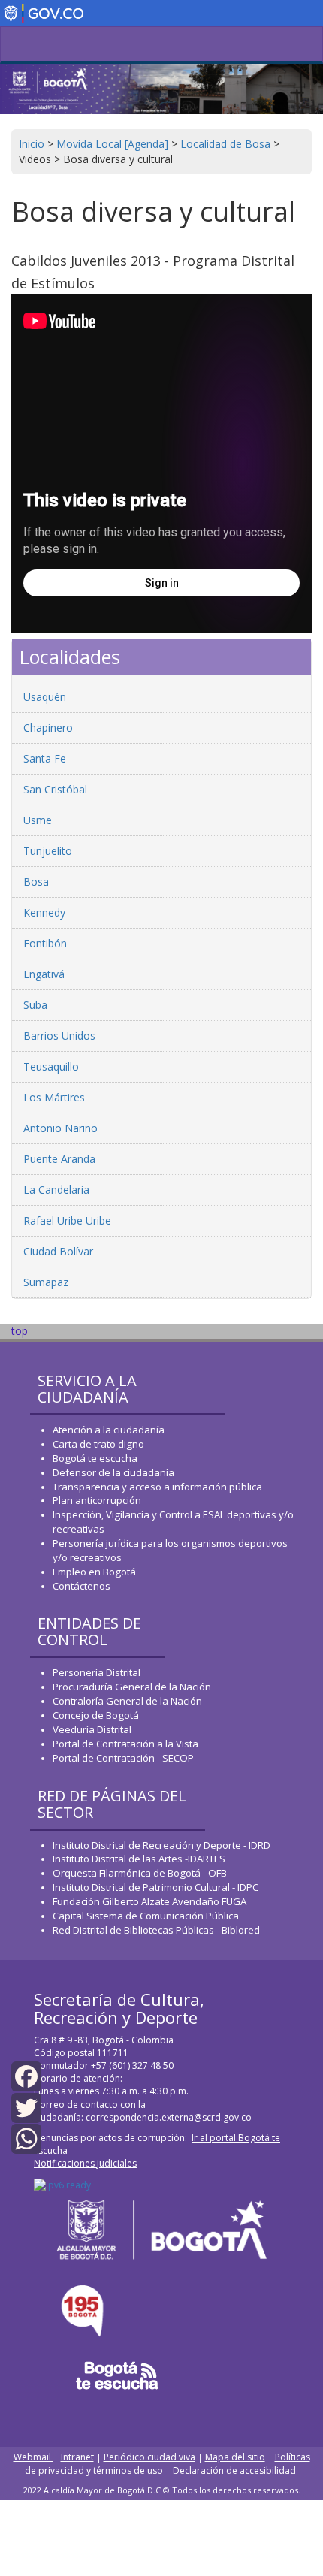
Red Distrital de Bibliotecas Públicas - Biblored (156, 1930)
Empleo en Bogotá (94, 1572)
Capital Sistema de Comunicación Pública (146, 1916)
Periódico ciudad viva (149, 2457)
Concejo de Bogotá (96, 1715)
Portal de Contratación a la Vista (125, 1744)
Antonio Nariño (60, 1128)
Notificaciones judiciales (85, 2163)
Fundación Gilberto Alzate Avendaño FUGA (149, 1901)
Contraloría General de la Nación (127, 1701)
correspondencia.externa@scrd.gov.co (169, 2117)
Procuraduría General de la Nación (132, 1687)
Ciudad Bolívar (58, 1251)
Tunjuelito (48, 851)
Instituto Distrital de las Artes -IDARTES (140, 1859)
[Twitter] (26, 2106)
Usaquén (45, 697)
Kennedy (44, 912)
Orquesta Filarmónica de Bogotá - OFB (140, 1873)
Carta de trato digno (98, 1444)
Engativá (44, 974)
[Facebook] (26, 2075)
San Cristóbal (55, 789)
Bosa (36, 882)
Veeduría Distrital (92, 1729)
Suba (35, 1005)
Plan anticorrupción (97, 1500)
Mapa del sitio (235, 2457)
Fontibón (45, 943)
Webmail (33, 2457)
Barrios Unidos (59, 1036)
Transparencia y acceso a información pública (157, 1487)
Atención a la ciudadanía (109, 1430)
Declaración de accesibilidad (234, 2470)
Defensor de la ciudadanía (113, 1472)
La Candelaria (56, 1190)
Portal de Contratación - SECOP (123, 1758)
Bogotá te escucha (95, 1458)
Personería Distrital (97, 1672)
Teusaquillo (51, 1066)
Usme (38, 820)
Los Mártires (54, 1097)
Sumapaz (46, 1282)
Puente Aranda (59, 1159)
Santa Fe (45, 758)
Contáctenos (82, 1586)
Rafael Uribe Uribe (67, 1220)
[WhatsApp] (26, 2138)
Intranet (77, 2457)
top (20, 1331)
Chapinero (48, 728)
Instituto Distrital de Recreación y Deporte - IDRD (161, 1845)
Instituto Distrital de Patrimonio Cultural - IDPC (155, 1887)
